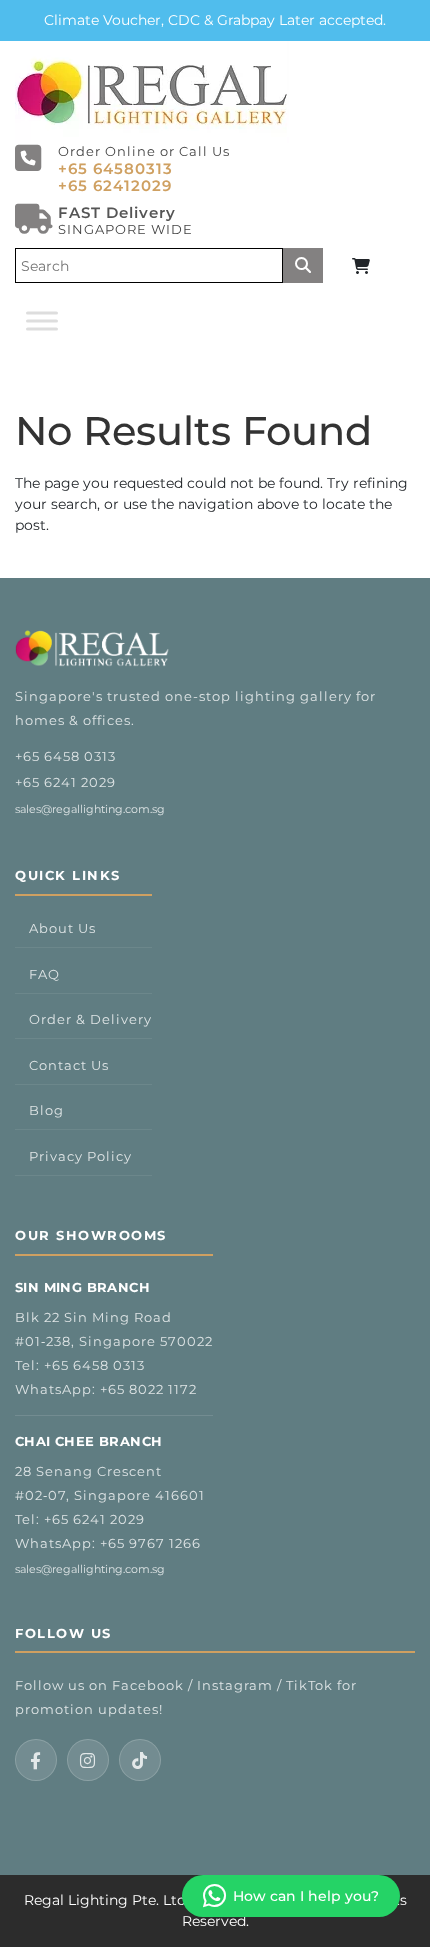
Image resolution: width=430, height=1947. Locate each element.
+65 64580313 (115, 168)
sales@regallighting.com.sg (90, 809)
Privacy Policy (80, 1156)
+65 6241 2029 (65, 782)
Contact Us (69, 1065)
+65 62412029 (115, 185)
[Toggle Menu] (42, 320)
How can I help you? (306, 1896)
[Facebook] (36, 1760)
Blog (46, 1110)
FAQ (44, 974)
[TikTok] (140, 1760)
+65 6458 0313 (65, 756)
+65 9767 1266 (150, 1543)
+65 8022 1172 (148, 1389)
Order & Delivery (90, 1019)
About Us (62, 928)
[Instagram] (88, 1760)
